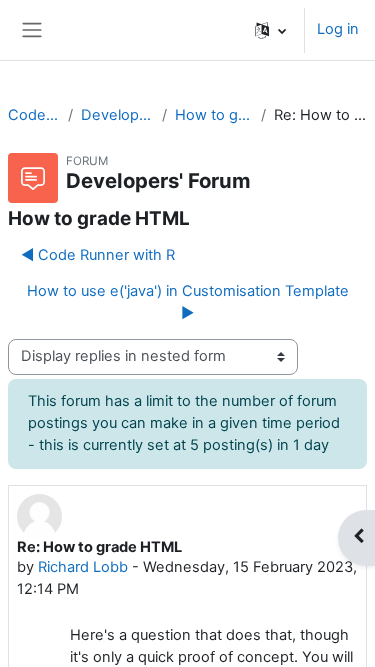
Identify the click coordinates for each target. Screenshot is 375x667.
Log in (338, 29)
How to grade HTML (214, 115)
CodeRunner (34, 115)
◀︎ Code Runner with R (98, 255)
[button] (270, 30)
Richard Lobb (83, 567)
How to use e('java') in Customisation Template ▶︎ (188, 302)
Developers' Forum (117, 115)
